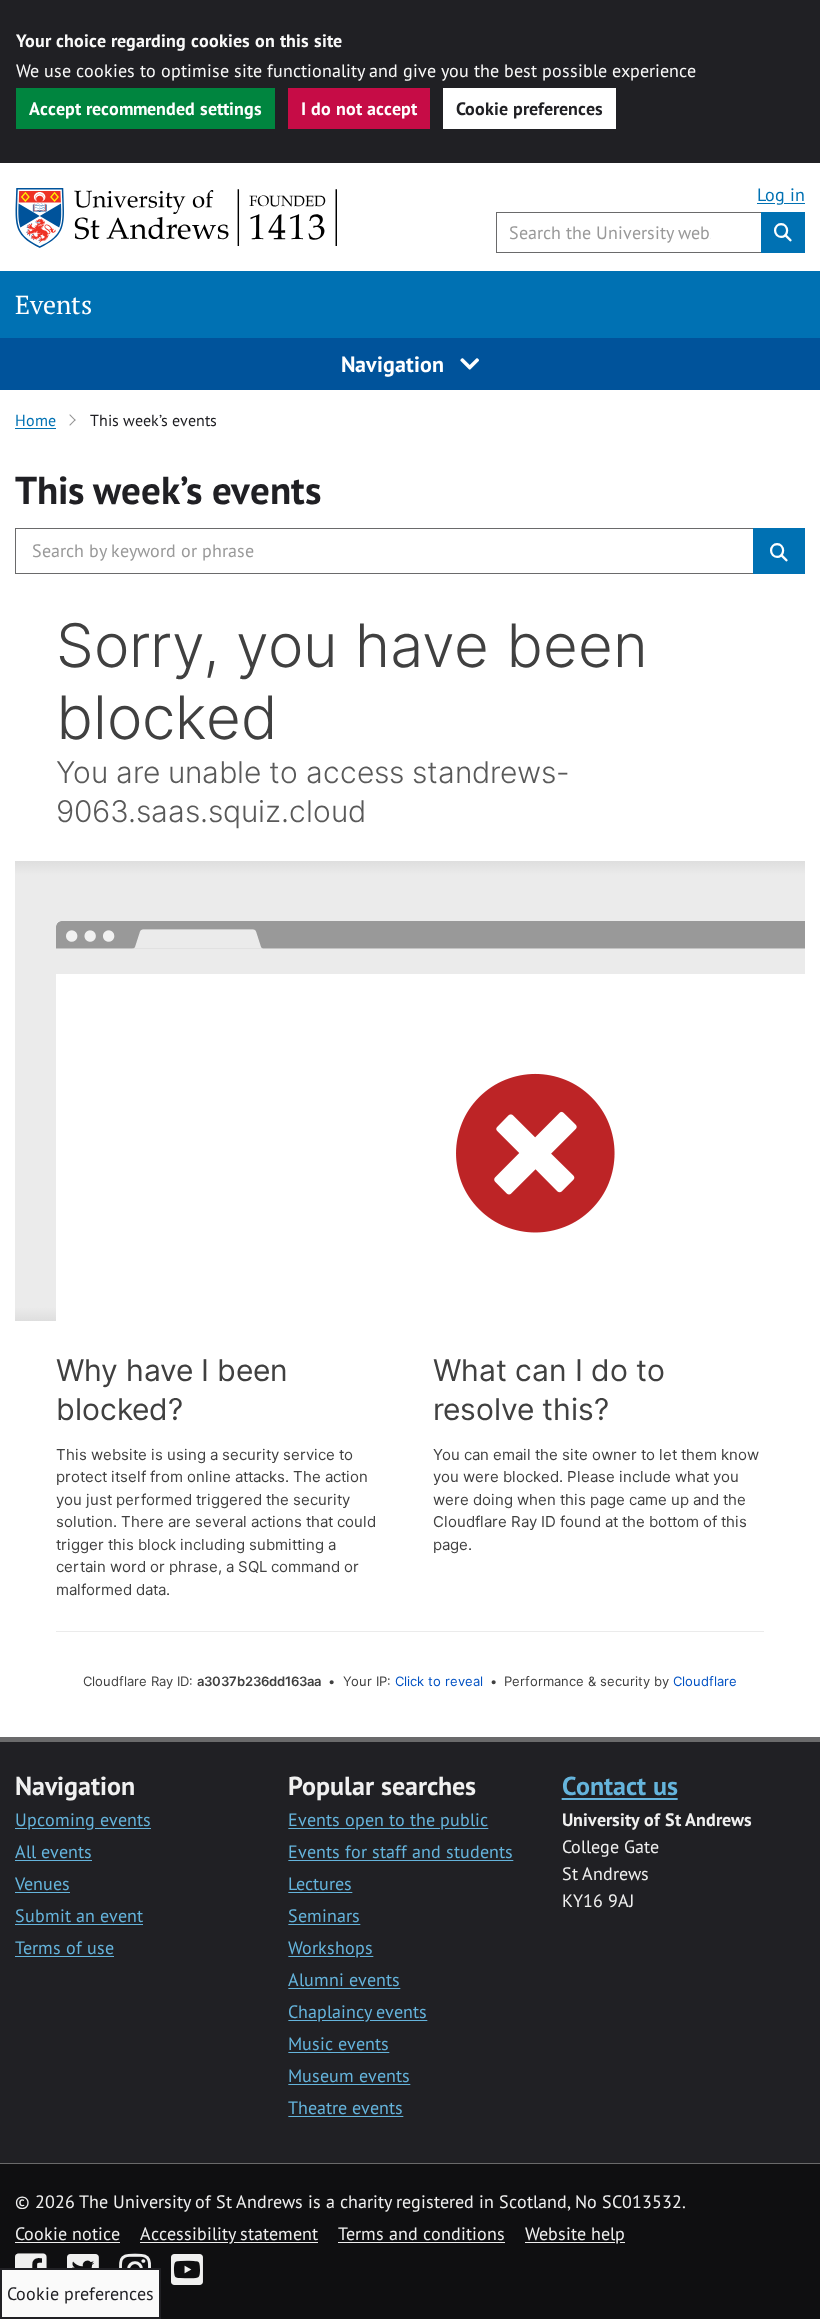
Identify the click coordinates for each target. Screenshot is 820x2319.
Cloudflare (705, 1681)
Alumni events (344, 1979)
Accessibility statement (229, 2233)
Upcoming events (83, 1819)
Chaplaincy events (357, 2011)
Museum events (349, 2075)
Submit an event (79, 1915)
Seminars (324, 1915)
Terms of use (64, 1947)
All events (53, 1851)
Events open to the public (388, 1819)
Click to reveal (439, 1681)
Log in (781, 194)
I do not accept (359, 108)
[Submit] (779, 551)
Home (35, 420)
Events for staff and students (400, 1851)
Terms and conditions (421, 2233)
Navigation (395, 364)
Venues (42, 1883)
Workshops (330, 1947)
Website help (575, 2233)
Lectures (320, 1883)
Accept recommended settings (145, 108)
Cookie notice (67, 2233)
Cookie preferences (529, 108)
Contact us (620, 1785)
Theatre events (345, 2107)
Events (53, 304)
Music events (338, 2043)
